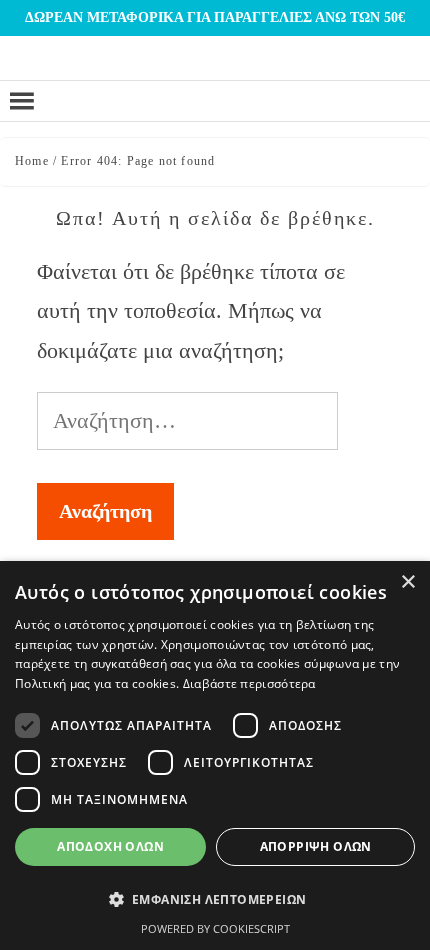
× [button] (407, 582)
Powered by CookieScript (215, 928)
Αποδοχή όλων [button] (110, 846)
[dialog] (215, 755)
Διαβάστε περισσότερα (249, 683)
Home (32, 161)
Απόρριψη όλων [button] (316, 846)
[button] (215, 900)
